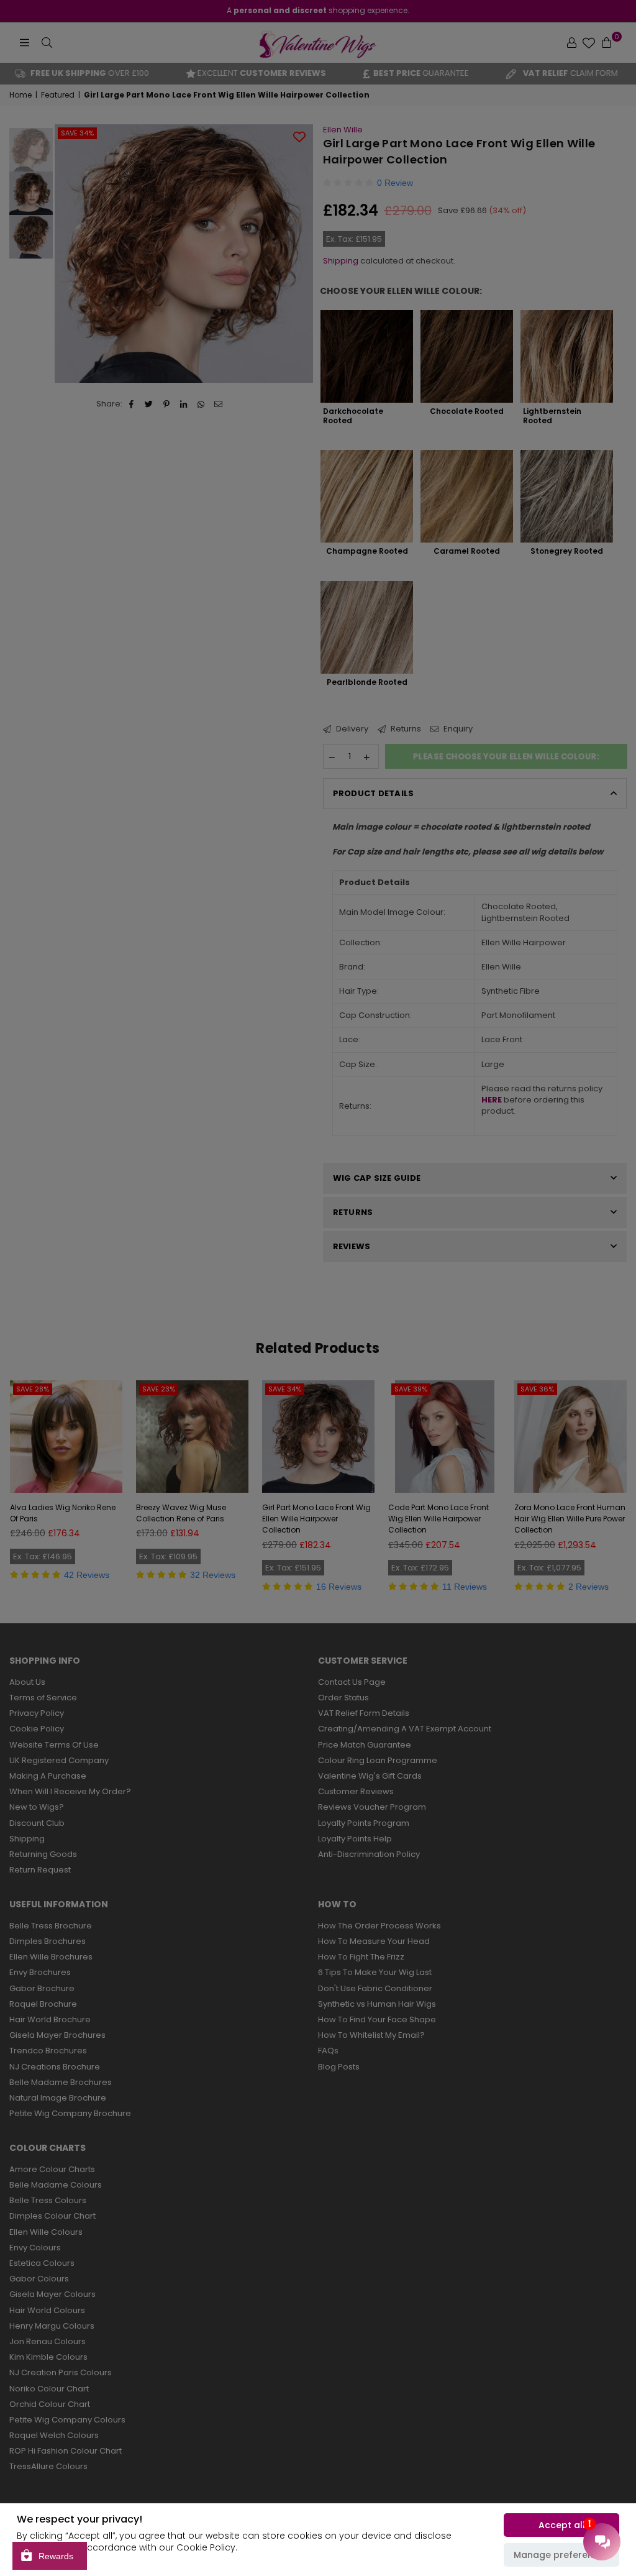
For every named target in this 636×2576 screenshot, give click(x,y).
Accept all (562, 2525)
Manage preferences (561, 2555)
